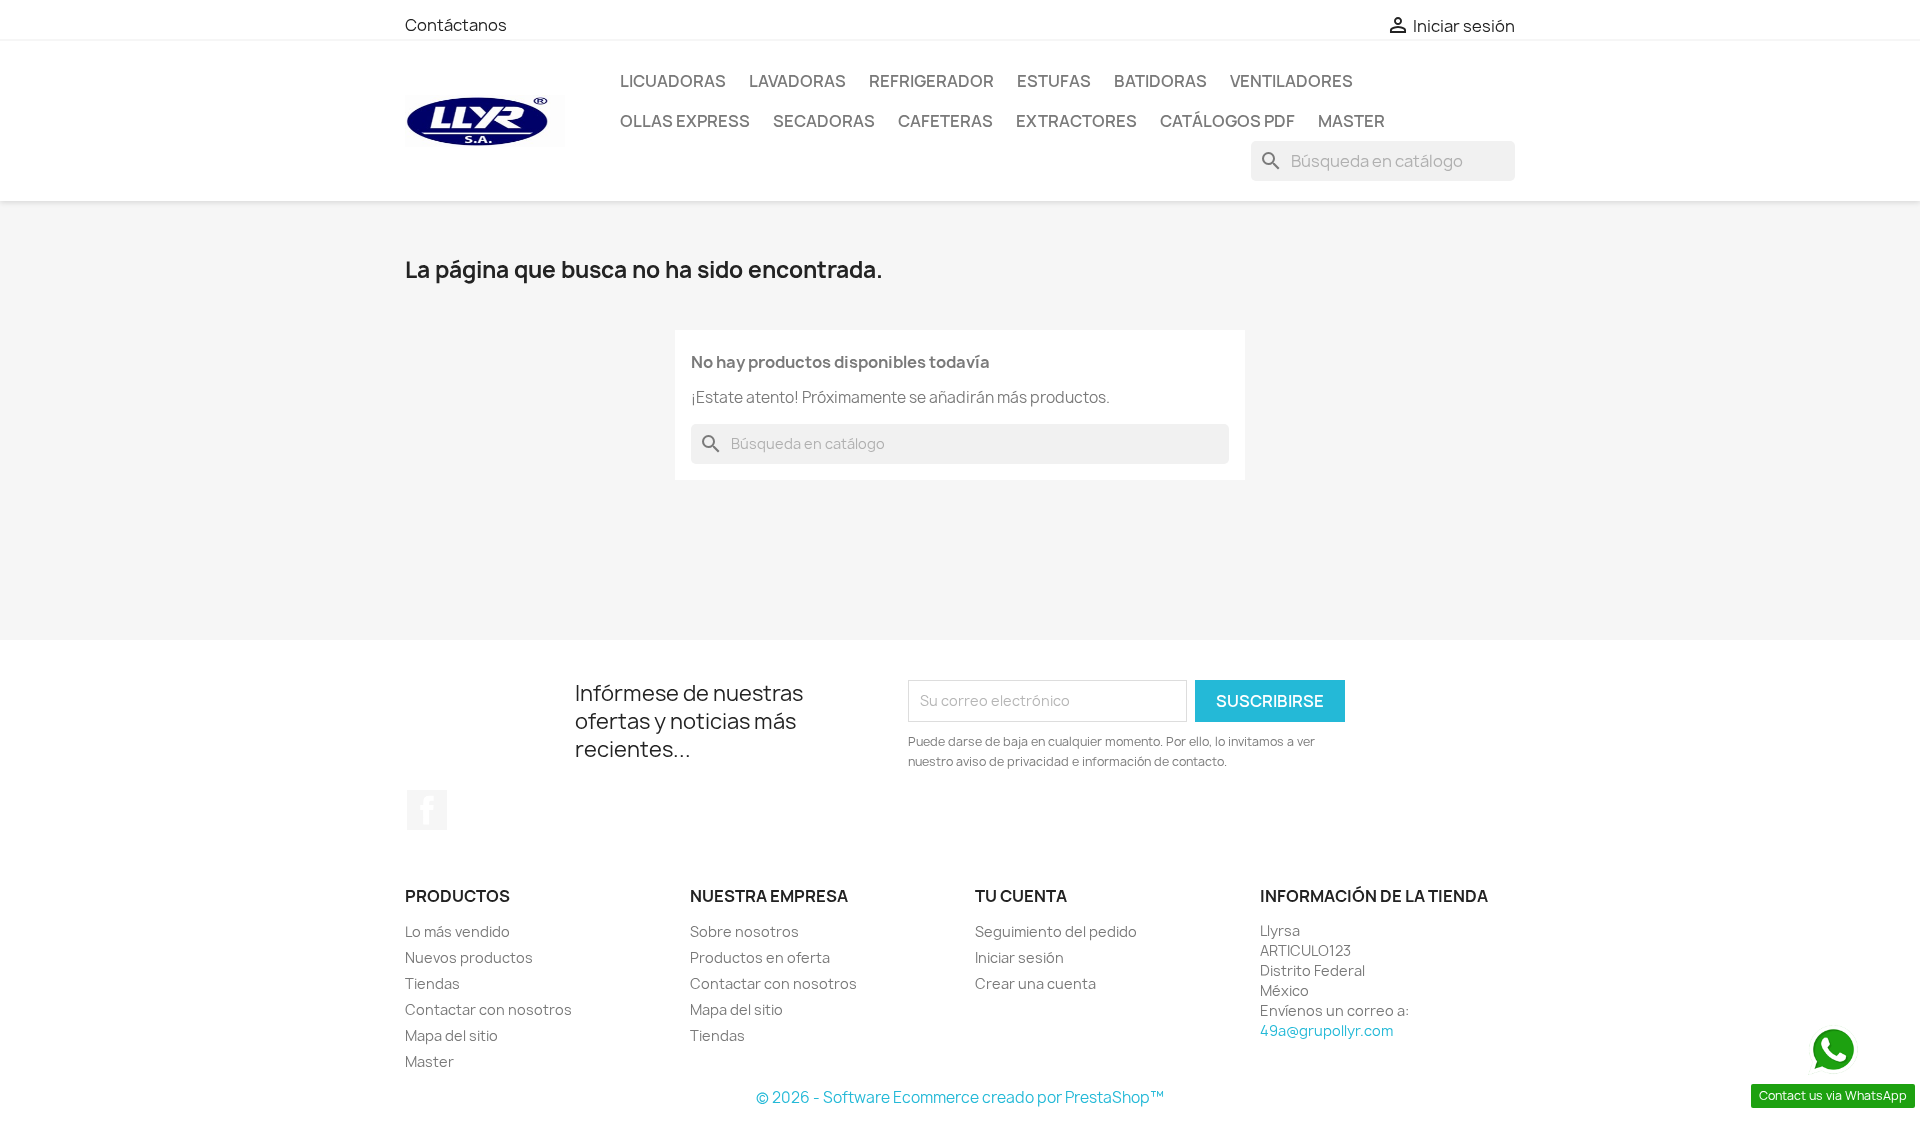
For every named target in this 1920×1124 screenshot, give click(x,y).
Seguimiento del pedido (1056, 931)
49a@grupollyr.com (1326, 1030)
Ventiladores (1291, 81)
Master (1351, 121)
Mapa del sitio (451, 1035)
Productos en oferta (760, 957)
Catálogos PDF (1227, 121)
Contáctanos (456, 25)
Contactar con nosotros (488, 1009)
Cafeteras (945, 121)
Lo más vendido (457, 931)
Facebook (427, 810)
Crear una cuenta (1035, 983)
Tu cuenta (1021, 896)
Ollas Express (685, 121)
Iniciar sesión (1019, 957)
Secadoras (824, 121)
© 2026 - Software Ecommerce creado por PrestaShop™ (960, 1097)
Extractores (1076, 121)
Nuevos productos (469, 957)
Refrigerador (931, 81)
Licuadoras (673, 81)
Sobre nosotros (744, 931)
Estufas (1054, 81)
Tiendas (432, 983)
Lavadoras (797, 81)
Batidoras (1160, 81)
